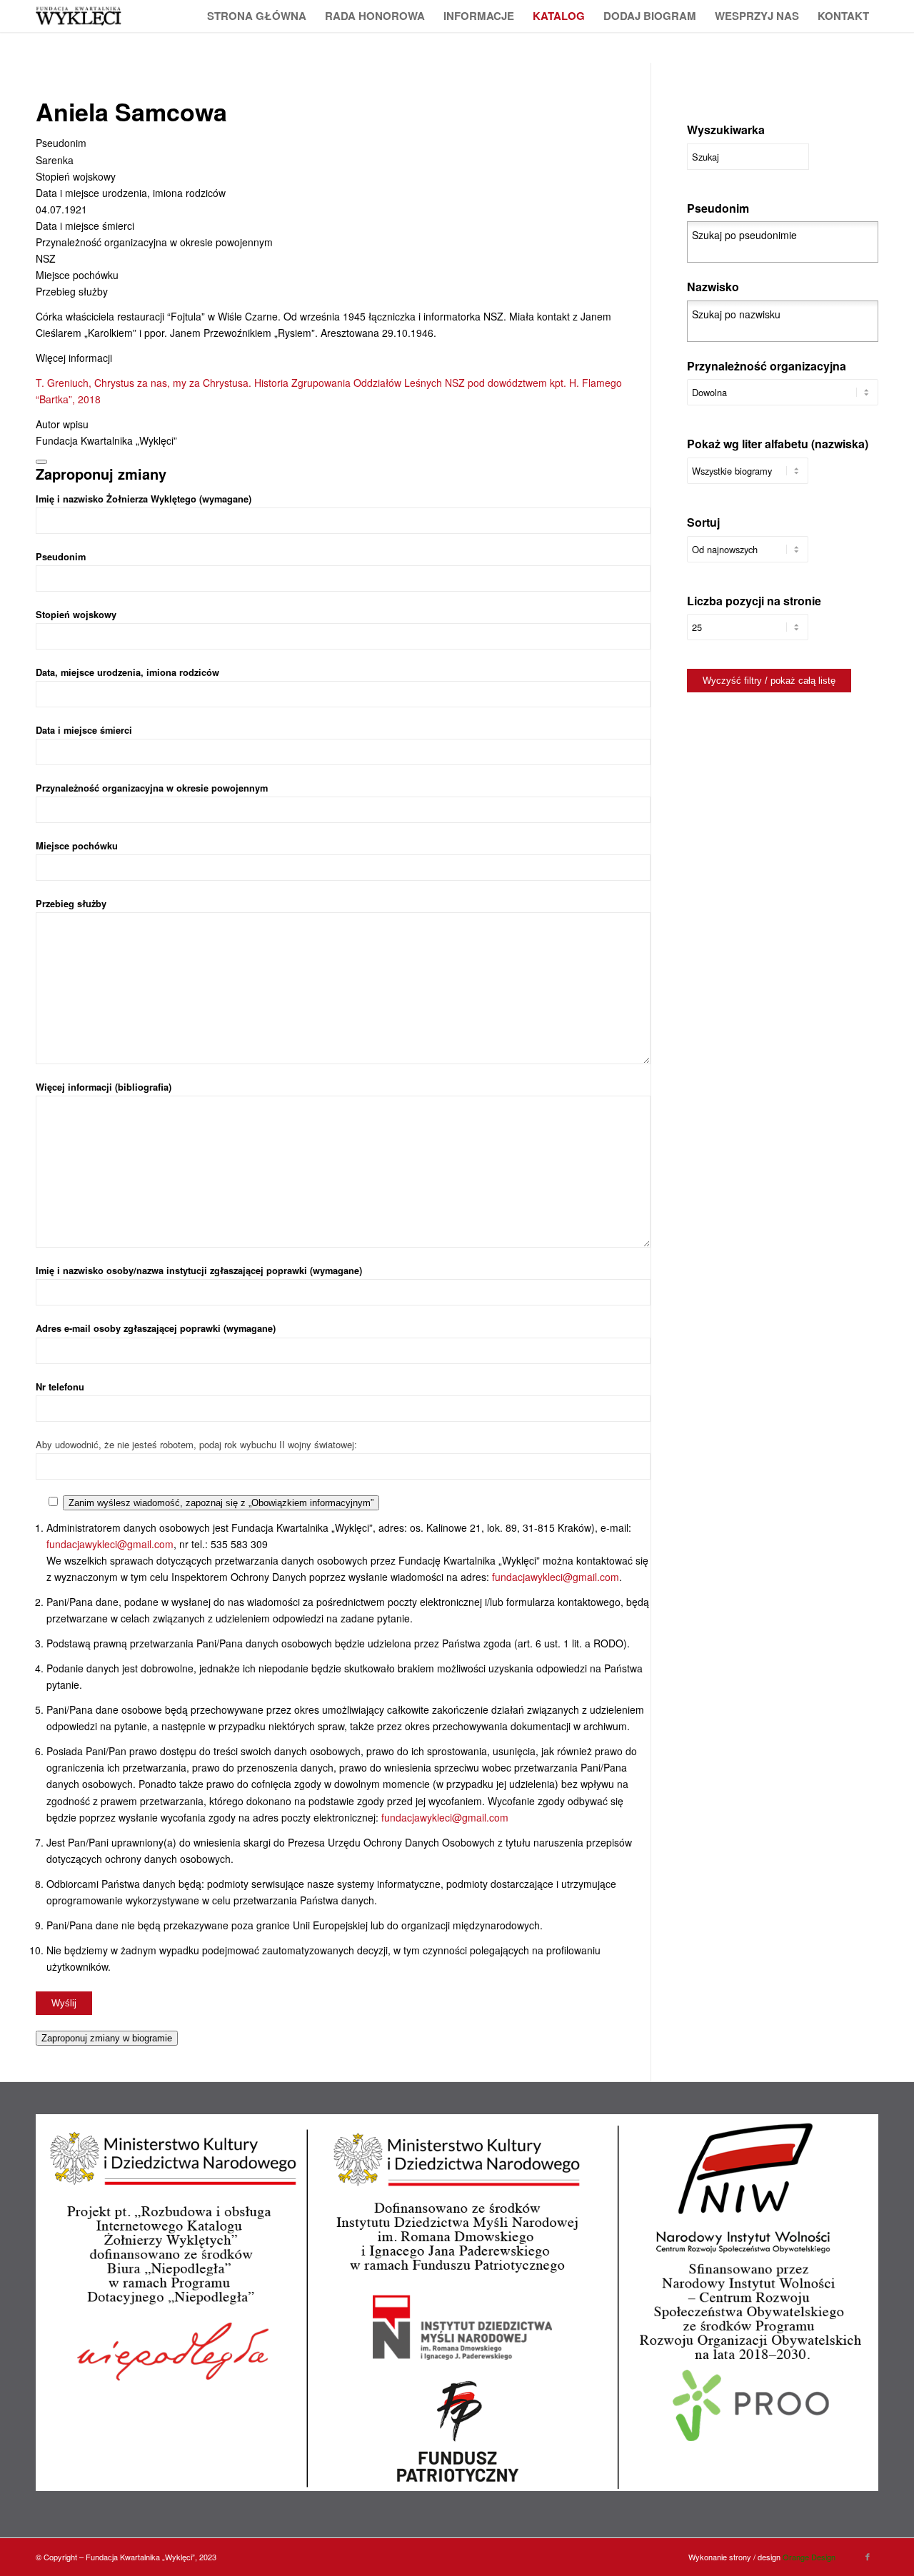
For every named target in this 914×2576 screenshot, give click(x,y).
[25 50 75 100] (748, 634)
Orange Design (809, 2557)
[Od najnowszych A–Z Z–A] (748, 556)
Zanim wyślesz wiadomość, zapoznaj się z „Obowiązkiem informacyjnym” (221, 1503)
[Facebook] (868, 2556)
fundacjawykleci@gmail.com (110, 1544)
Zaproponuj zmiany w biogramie (107, 2038)
